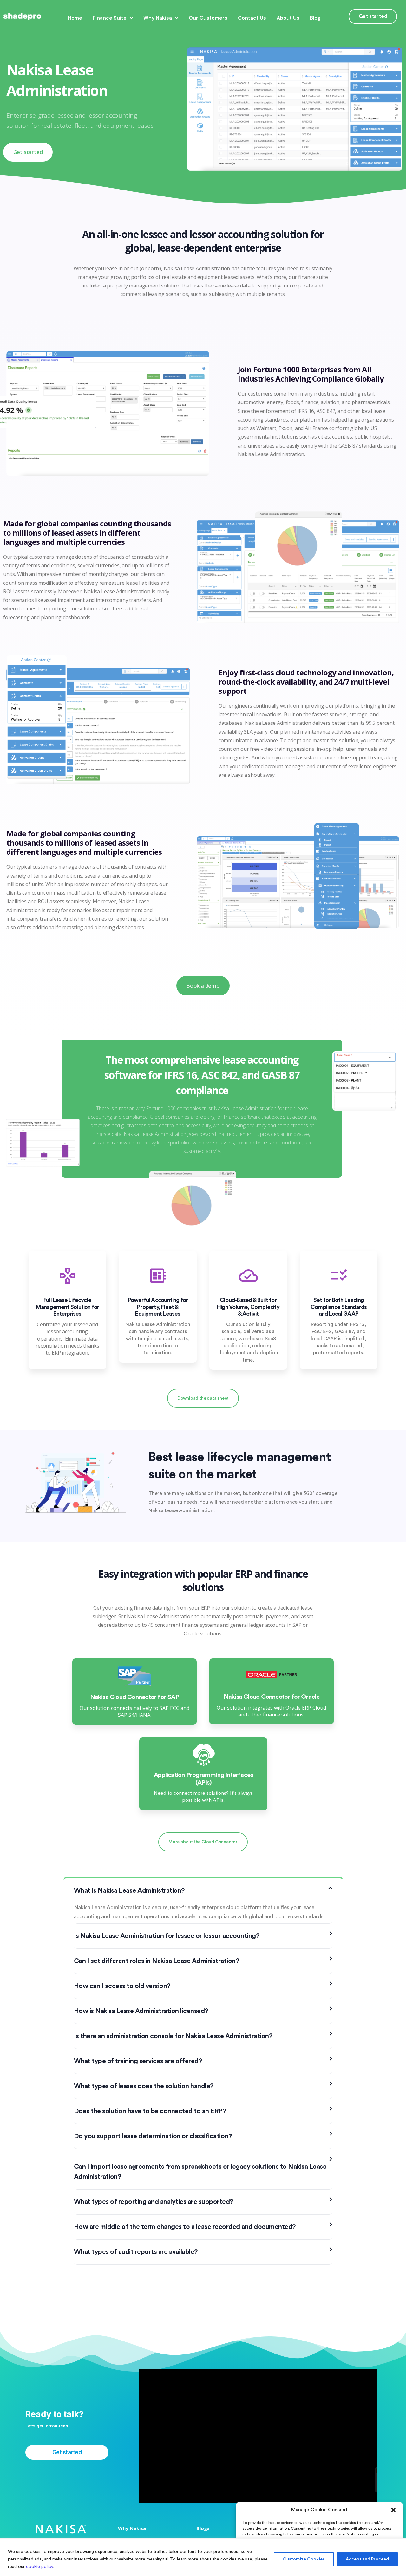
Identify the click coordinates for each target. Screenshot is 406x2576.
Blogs (203, 2528)
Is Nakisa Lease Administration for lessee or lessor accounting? (167, 1936)
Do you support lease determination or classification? (153, 2136)
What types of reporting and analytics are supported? (154, 2202)
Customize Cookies (304, 2559)
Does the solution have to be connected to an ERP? (150, 2111)
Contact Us (252, 18)
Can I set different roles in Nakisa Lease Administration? (157, 1961)
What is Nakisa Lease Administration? (129, 1891)
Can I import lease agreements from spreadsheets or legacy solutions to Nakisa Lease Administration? (200, 2172)
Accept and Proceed (367, 2559)
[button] (393, 2510)
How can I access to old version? (122, 1986)
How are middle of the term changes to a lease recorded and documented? (185, 2227)
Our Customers (208, 18)
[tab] (203, 1891)
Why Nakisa (158, 18)
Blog (315, 18)
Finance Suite (110, 18)
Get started (373, 16)
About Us (288, 18)
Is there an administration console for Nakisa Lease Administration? (173, 2036)
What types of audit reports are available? (136, 2252)
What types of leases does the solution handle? (144, 2086)
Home (75, 18)
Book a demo (203, 985)
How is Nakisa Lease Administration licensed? (141, 2011)
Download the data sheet (203, 1398)
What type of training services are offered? (138, 2061)
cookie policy (40, 2567)
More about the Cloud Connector (203, 1842)
